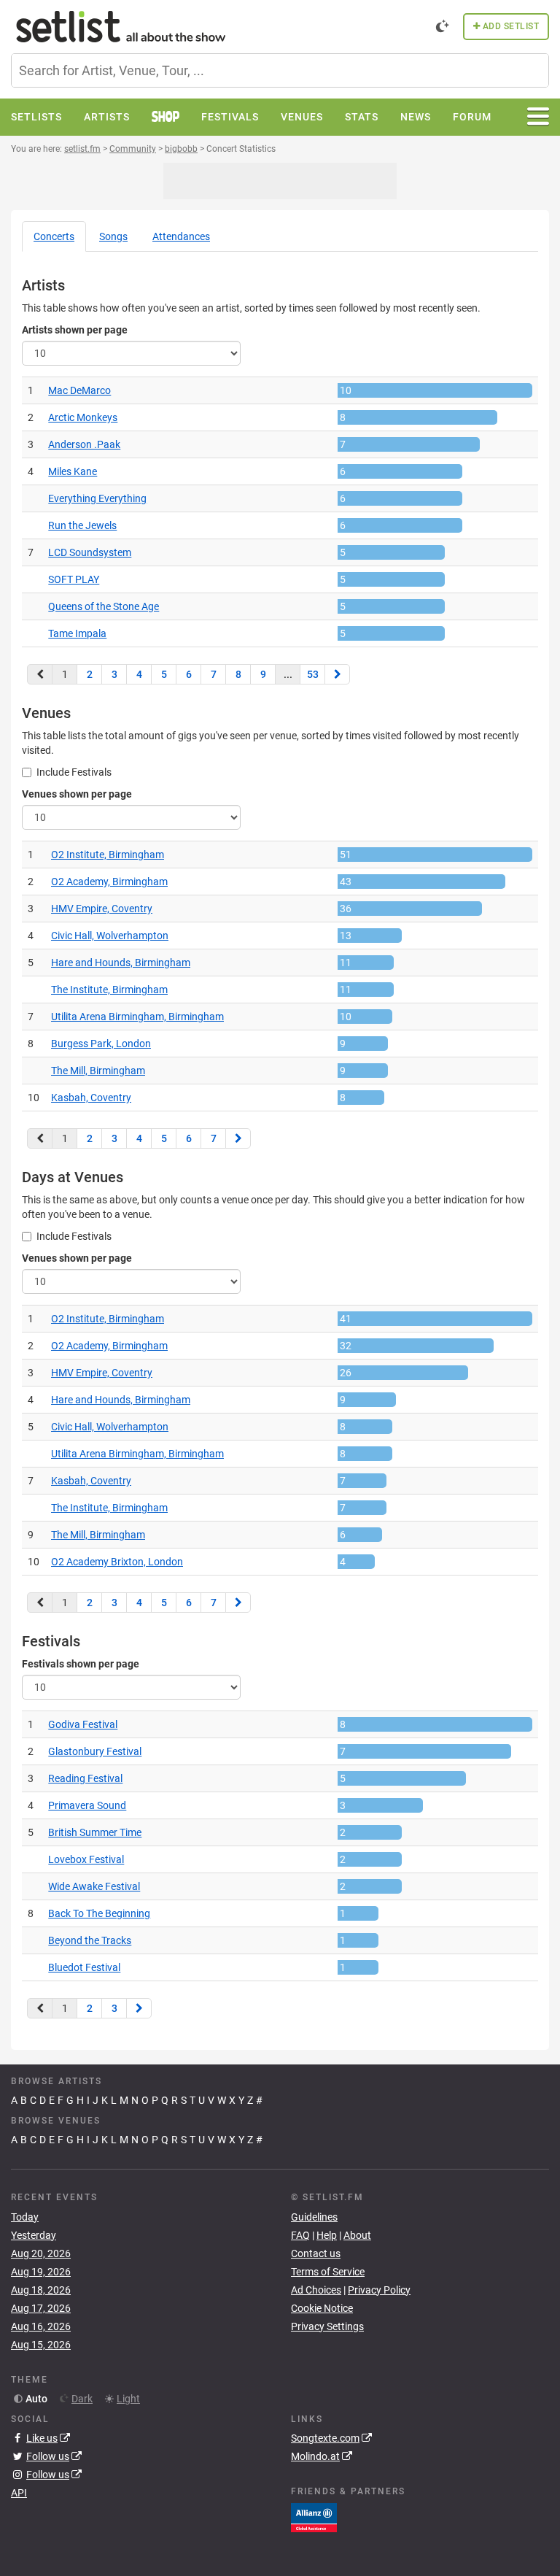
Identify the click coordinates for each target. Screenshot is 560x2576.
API (19, 2493)
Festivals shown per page (81, 1664)
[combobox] (280, 70)
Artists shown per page (75, 330)
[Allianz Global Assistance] (314, 2517)
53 (313, 674)
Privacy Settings (327, 2326)
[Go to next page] (337, 674)
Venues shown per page (77, 794)
